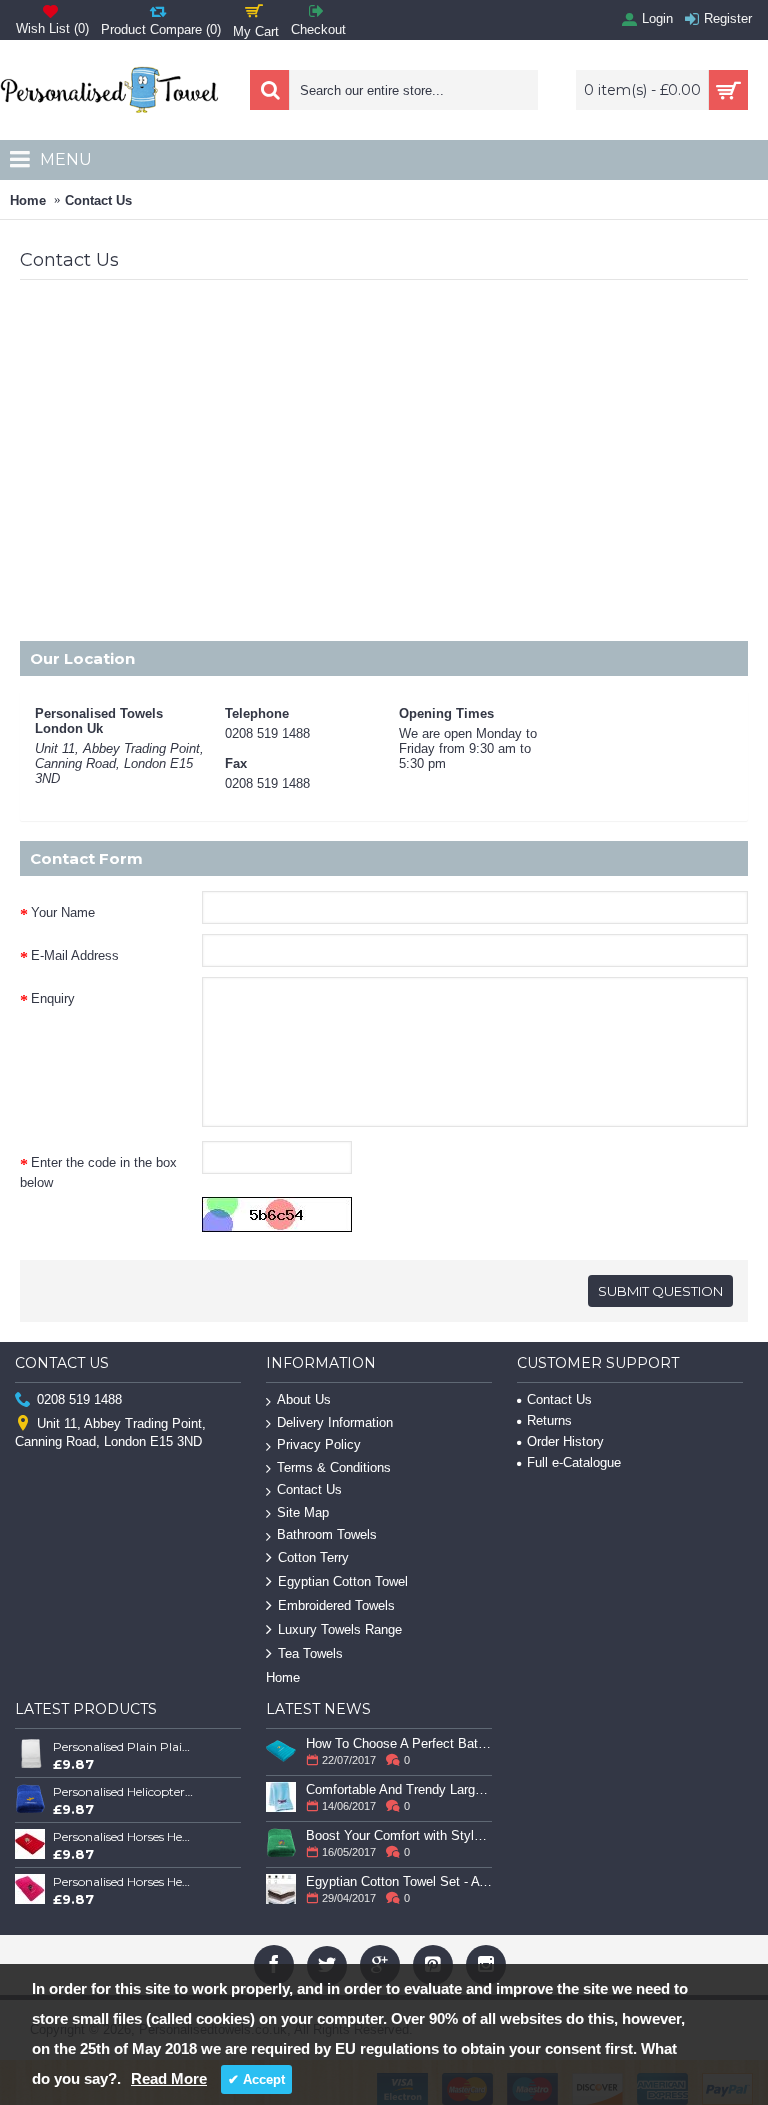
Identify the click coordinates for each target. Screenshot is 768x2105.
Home (28, 200)
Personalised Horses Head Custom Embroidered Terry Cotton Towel (124, 1836)
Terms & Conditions (334, 1467)
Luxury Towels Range (340, 1629)
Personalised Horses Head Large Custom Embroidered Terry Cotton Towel (124, 1881)
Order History (565, 1441)
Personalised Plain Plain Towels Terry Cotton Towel (124, 1746)
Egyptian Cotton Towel (343, 1581)
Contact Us (98, 200)
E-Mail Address (75, 955)
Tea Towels (310, 1653)
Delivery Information (335, 1422)
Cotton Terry (313, 1557)
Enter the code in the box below (98, 1172)
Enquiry (53, 998)
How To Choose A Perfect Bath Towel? (399, 1743)
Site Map (303, 1512)
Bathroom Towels (327, 1534)
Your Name (63, 912)
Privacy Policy (319, 1444)
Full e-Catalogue (574, 1462)
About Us (304, 1399)
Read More (169, 2078)
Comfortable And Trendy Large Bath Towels (399, 1789)
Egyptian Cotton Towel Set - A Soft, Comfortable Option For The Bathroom (399, 1881)
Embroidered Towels (336, 1605)
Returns (549, 1420)
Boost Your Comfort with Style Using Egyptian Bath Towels (399, 1835)
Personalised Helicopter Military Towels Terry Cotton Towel (124, 1791)
